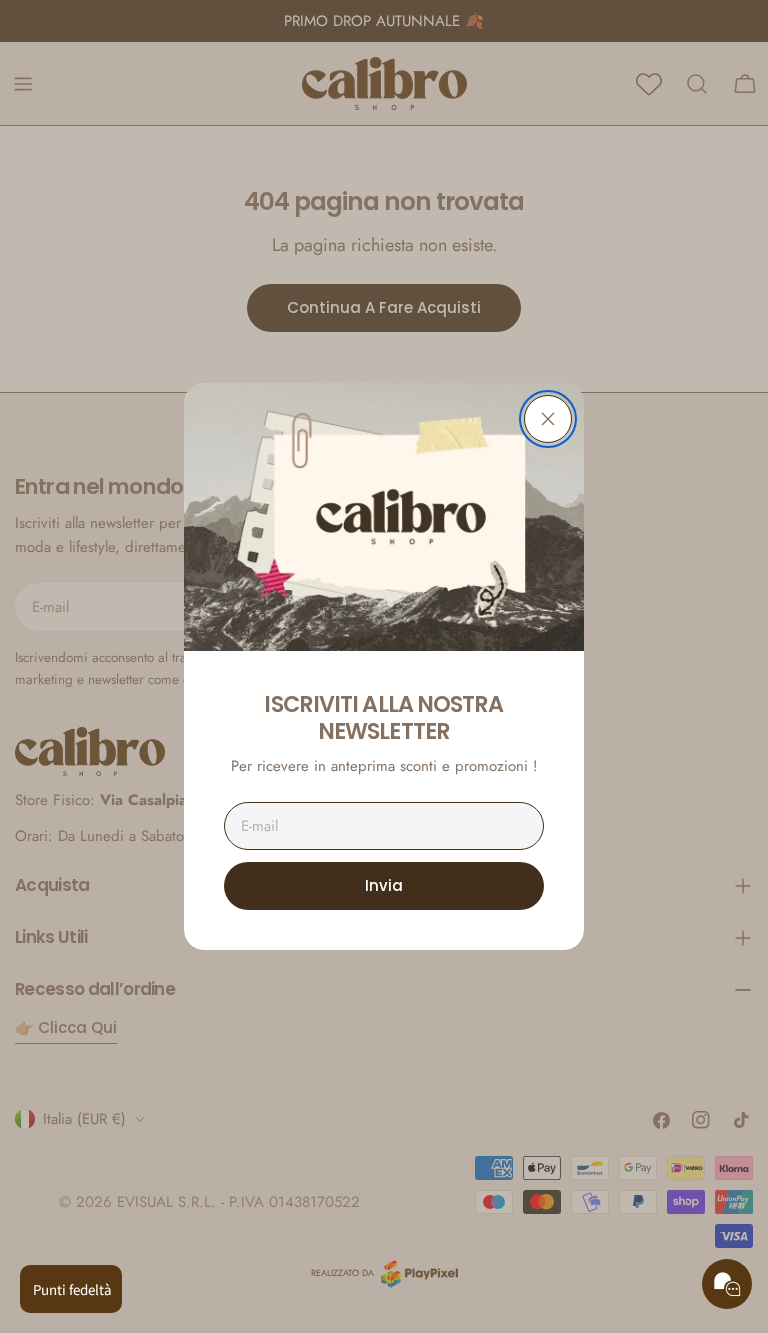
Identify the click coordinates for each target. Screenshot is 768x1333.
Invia (384, 885)
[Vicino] (548, 419)
